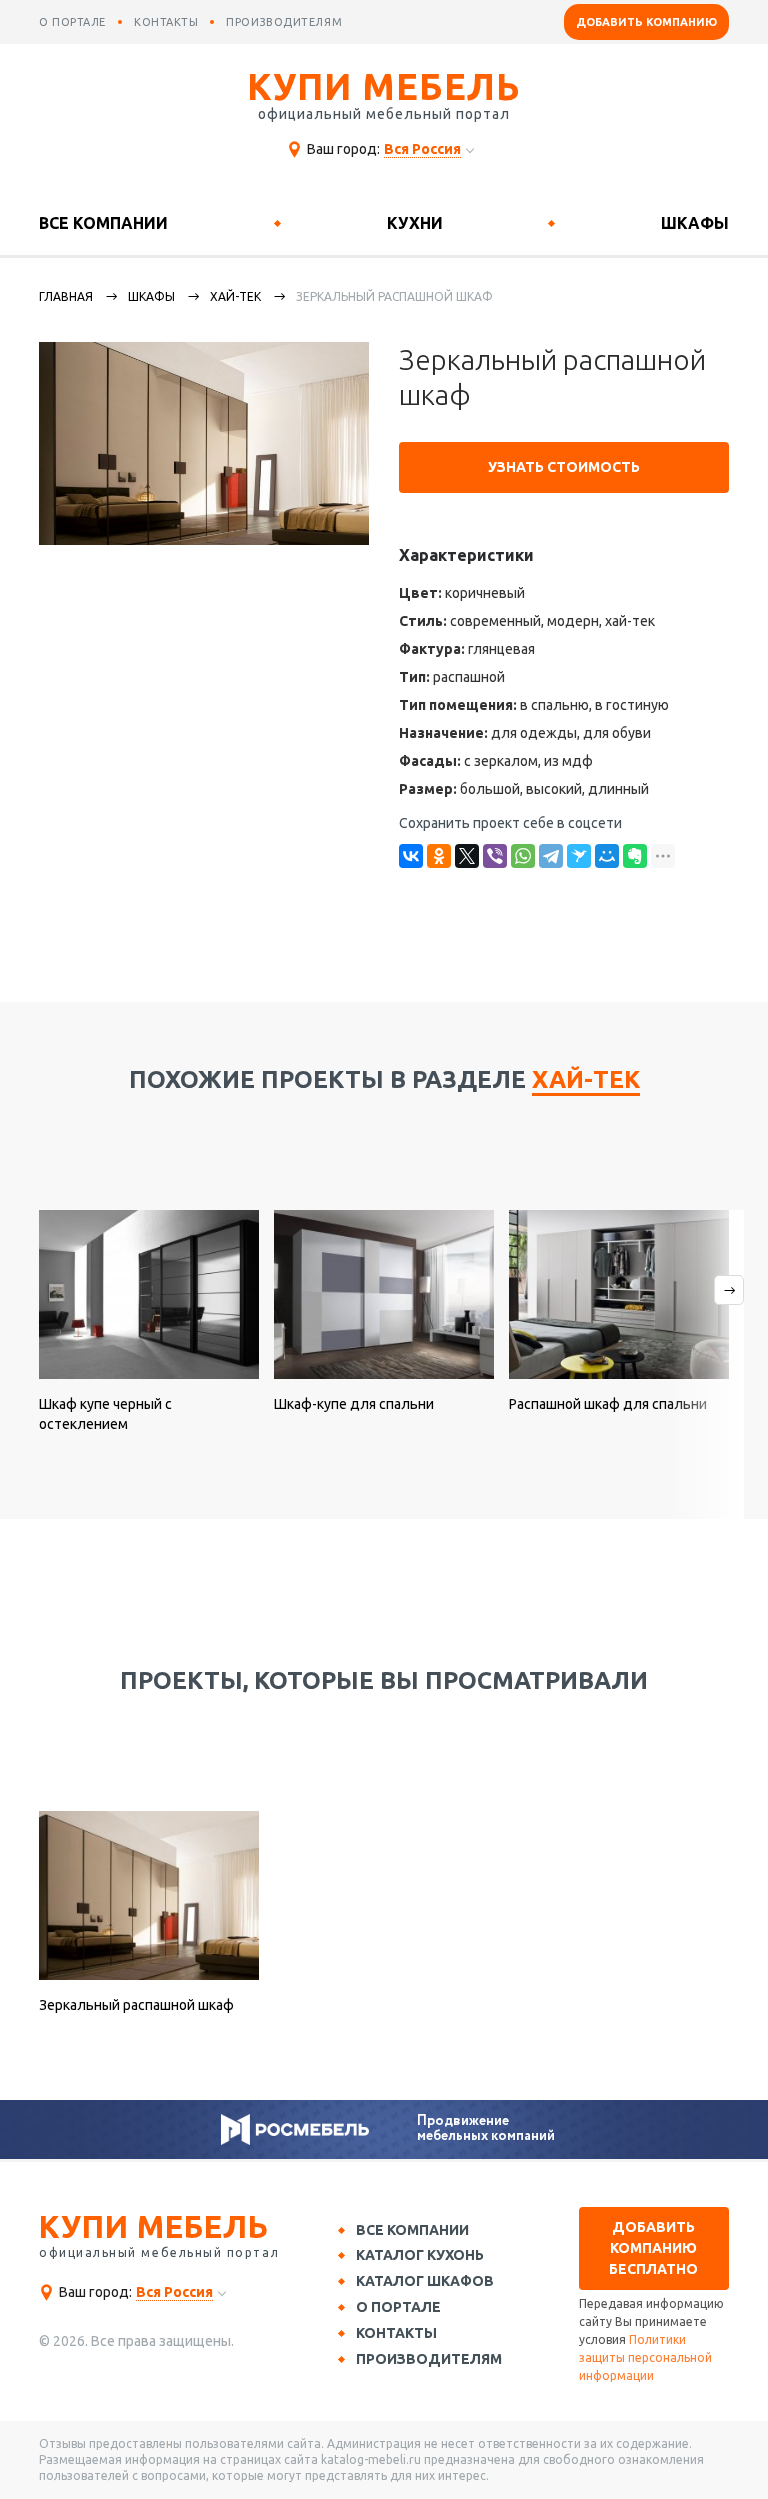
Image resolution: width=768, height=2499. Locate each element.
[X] (467, 856)
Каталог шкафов (425, 2281)
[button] (706, 1364)
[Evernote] (635, 856)
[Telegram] (551, 856)
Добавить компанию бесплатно (653, 2248)
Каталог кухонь (420, 2255)
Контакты (396, 2333)
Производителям (429, 2359)
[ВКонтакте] (411, 856)
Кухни (415, 223)
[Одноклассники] (439, 856)
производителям (284, 22)
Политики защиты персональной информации (645, 2357)
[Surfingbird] (579, 856)
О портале (398, 2307)
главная (66, 296)
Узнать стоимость (564, 467)
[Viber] (495, 856)
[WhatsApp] (523, 856)
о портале (72, 22)
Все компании (103, 223)
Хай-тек (235, 296)
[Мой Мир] (607, 856)
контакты (166, 22)
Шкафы (695, 223)
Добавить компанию (646, 22)
